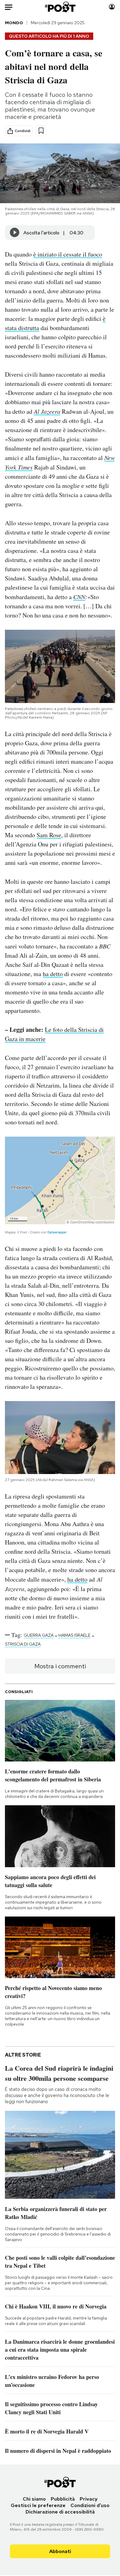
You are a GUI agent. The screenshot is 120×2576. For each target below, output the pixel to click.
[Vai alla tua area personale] (112, 7)
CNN (79, 597)
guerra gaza (39, 1635)
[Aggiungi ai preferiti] (41, 131)
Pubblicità (63, 2499)
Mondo (14, 23)
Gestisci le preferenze (38, 2505)
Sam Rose (49, 835)
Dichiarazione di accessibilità (60, 2512)
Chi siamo (34, 2499)
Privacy (89, 2499)
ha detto (53, 974)
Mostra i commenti (60, 1666)
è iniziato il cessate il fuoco (68, 254)
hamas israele (74, 1635)
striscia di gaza (23, 1644)
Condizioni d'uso (90, 2505)
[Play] (15, 233)
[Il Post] (60, 7)
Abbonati (60, 2551)
